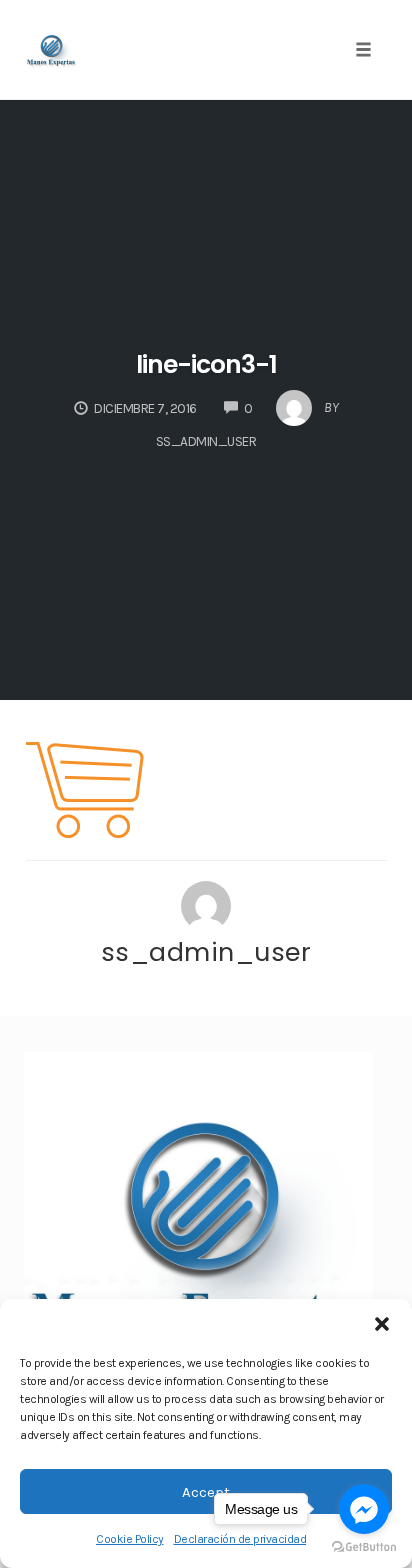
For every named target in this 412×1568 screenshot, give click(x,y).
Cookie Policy (130, 1539)
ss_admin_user (206, 952)
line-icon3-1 (206, 364)
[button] (382, 1324)
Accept (206, 1492)
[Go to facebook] (364, 1509)
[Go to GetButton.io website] (364, 1547)
